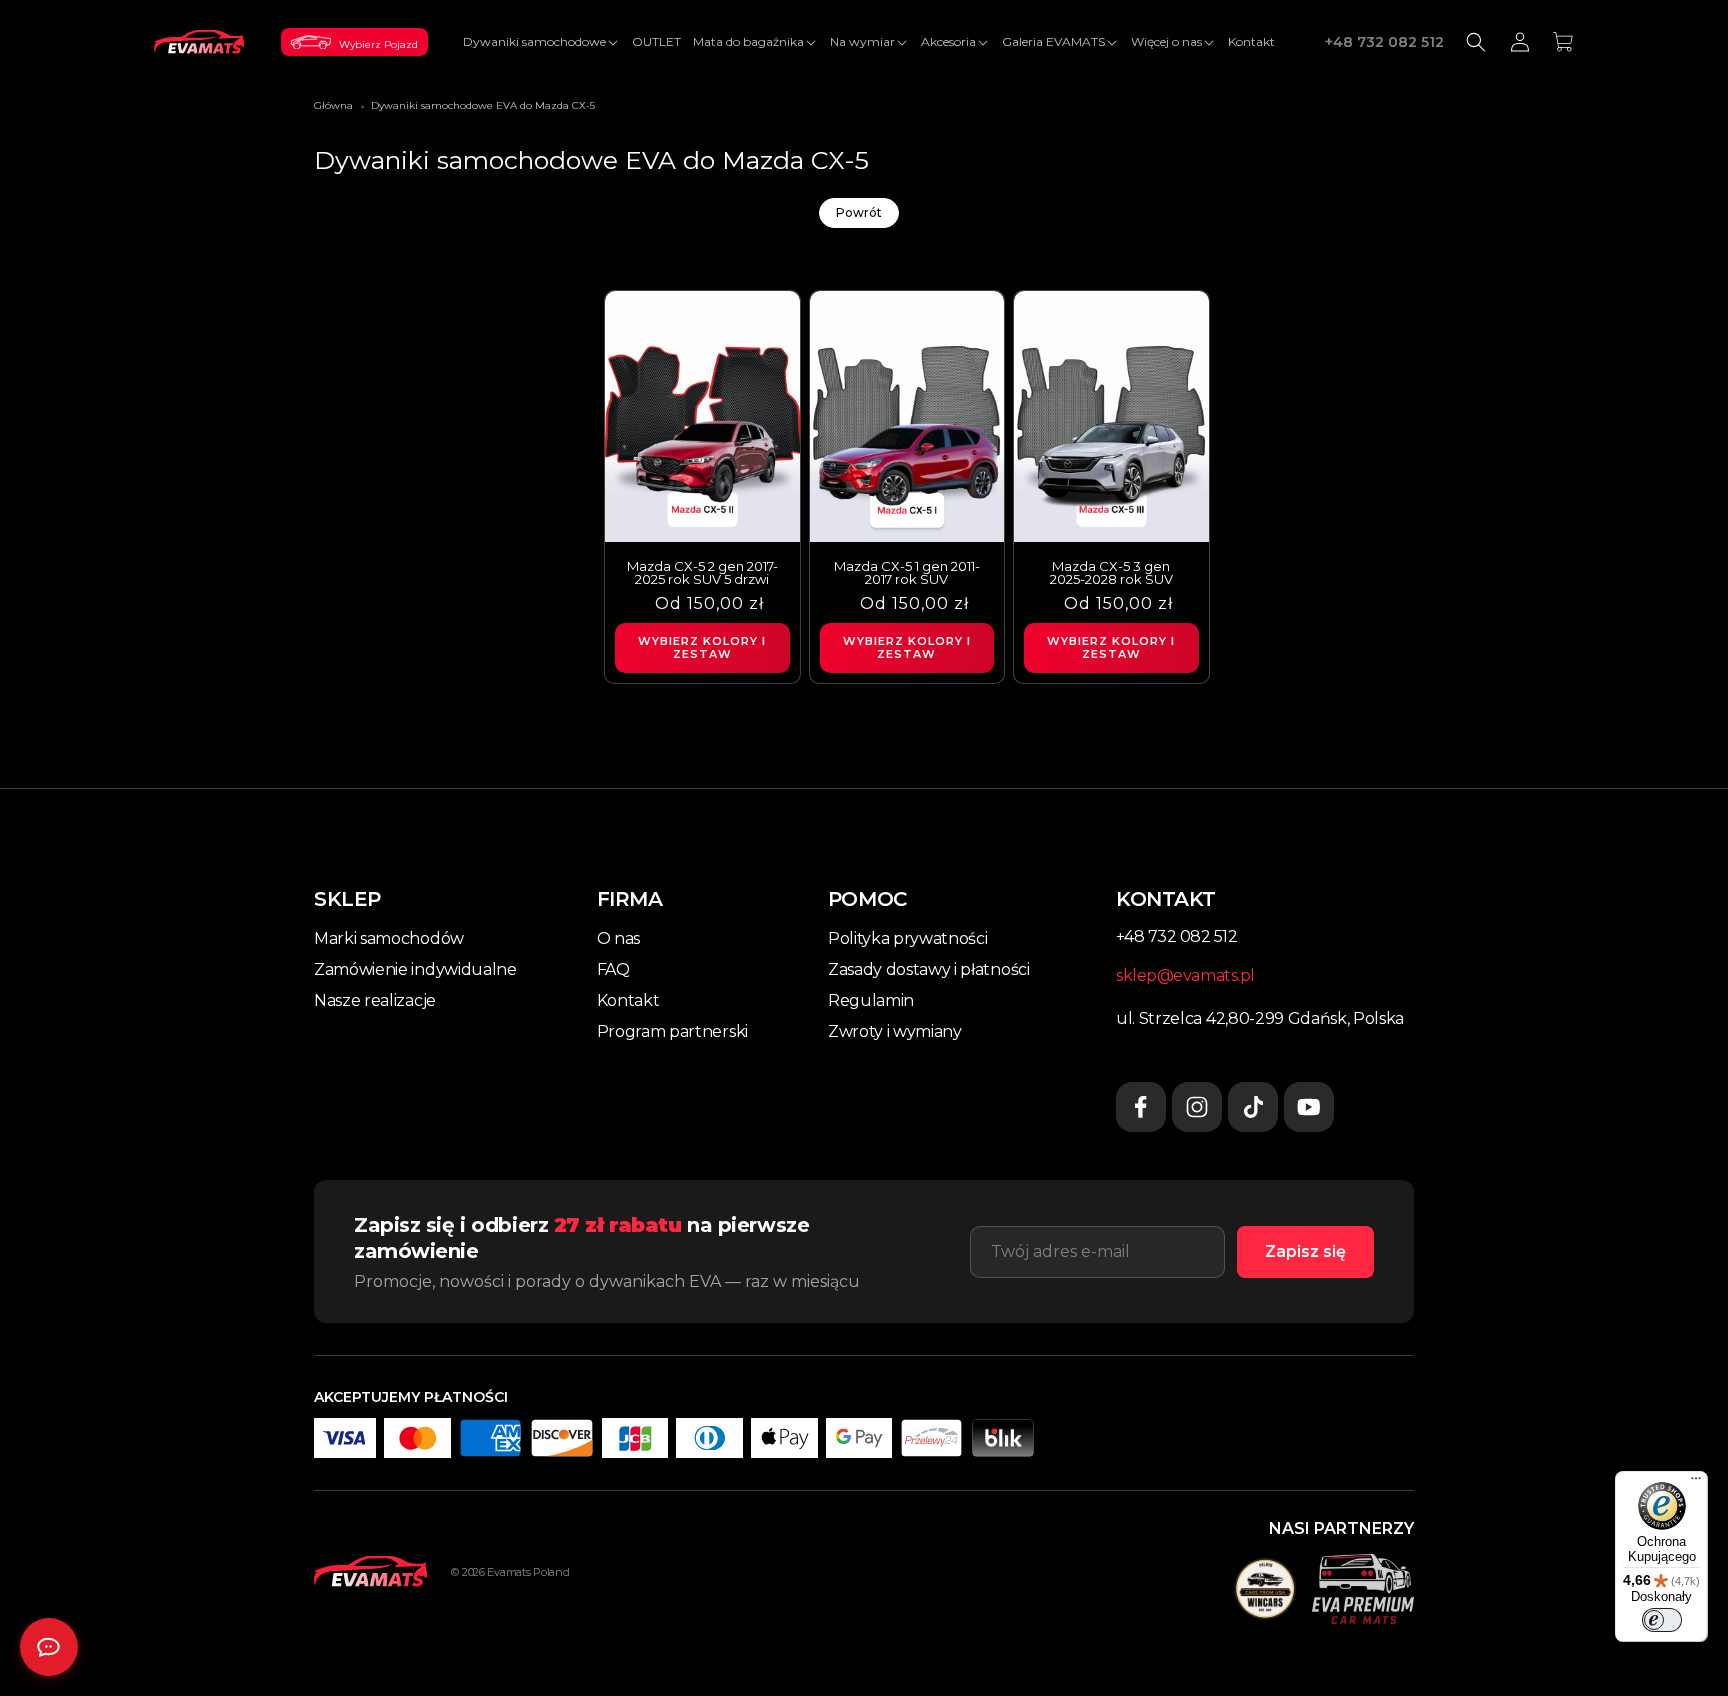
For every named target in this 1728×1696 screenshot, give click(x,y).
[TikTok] (1253, 1107)
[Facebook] (1141, 1107)
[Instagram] (1197, 1107)
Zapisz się (1305, 1251)
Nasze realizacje (375, 1000)
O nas (618, 938)
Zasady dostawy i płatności (929, 969)
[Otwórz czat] (49, 1647)
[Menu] (1696, 1483)
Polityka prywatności (908, 938)
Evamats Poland (528, 1572)
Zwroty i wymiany (895, 1031)
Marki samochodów (389, 938)
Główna (333, 105)
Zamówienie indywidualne (415, 969)
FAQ (613, 969)
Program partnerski (672, 1031)
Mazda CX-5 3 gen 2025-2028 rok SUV (1111, 573)
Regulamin (871, 1000)
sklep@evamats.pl (1185, 975)
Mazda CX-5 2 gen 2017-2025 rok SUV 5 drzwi (702, 573)
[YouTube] (1309, 1107)
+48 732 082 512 (1384, 42)
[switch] (1662, 1620)
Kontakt (628, 1000)
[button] (541, 42)
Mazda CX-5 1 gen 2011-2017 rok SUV (907, 573)
